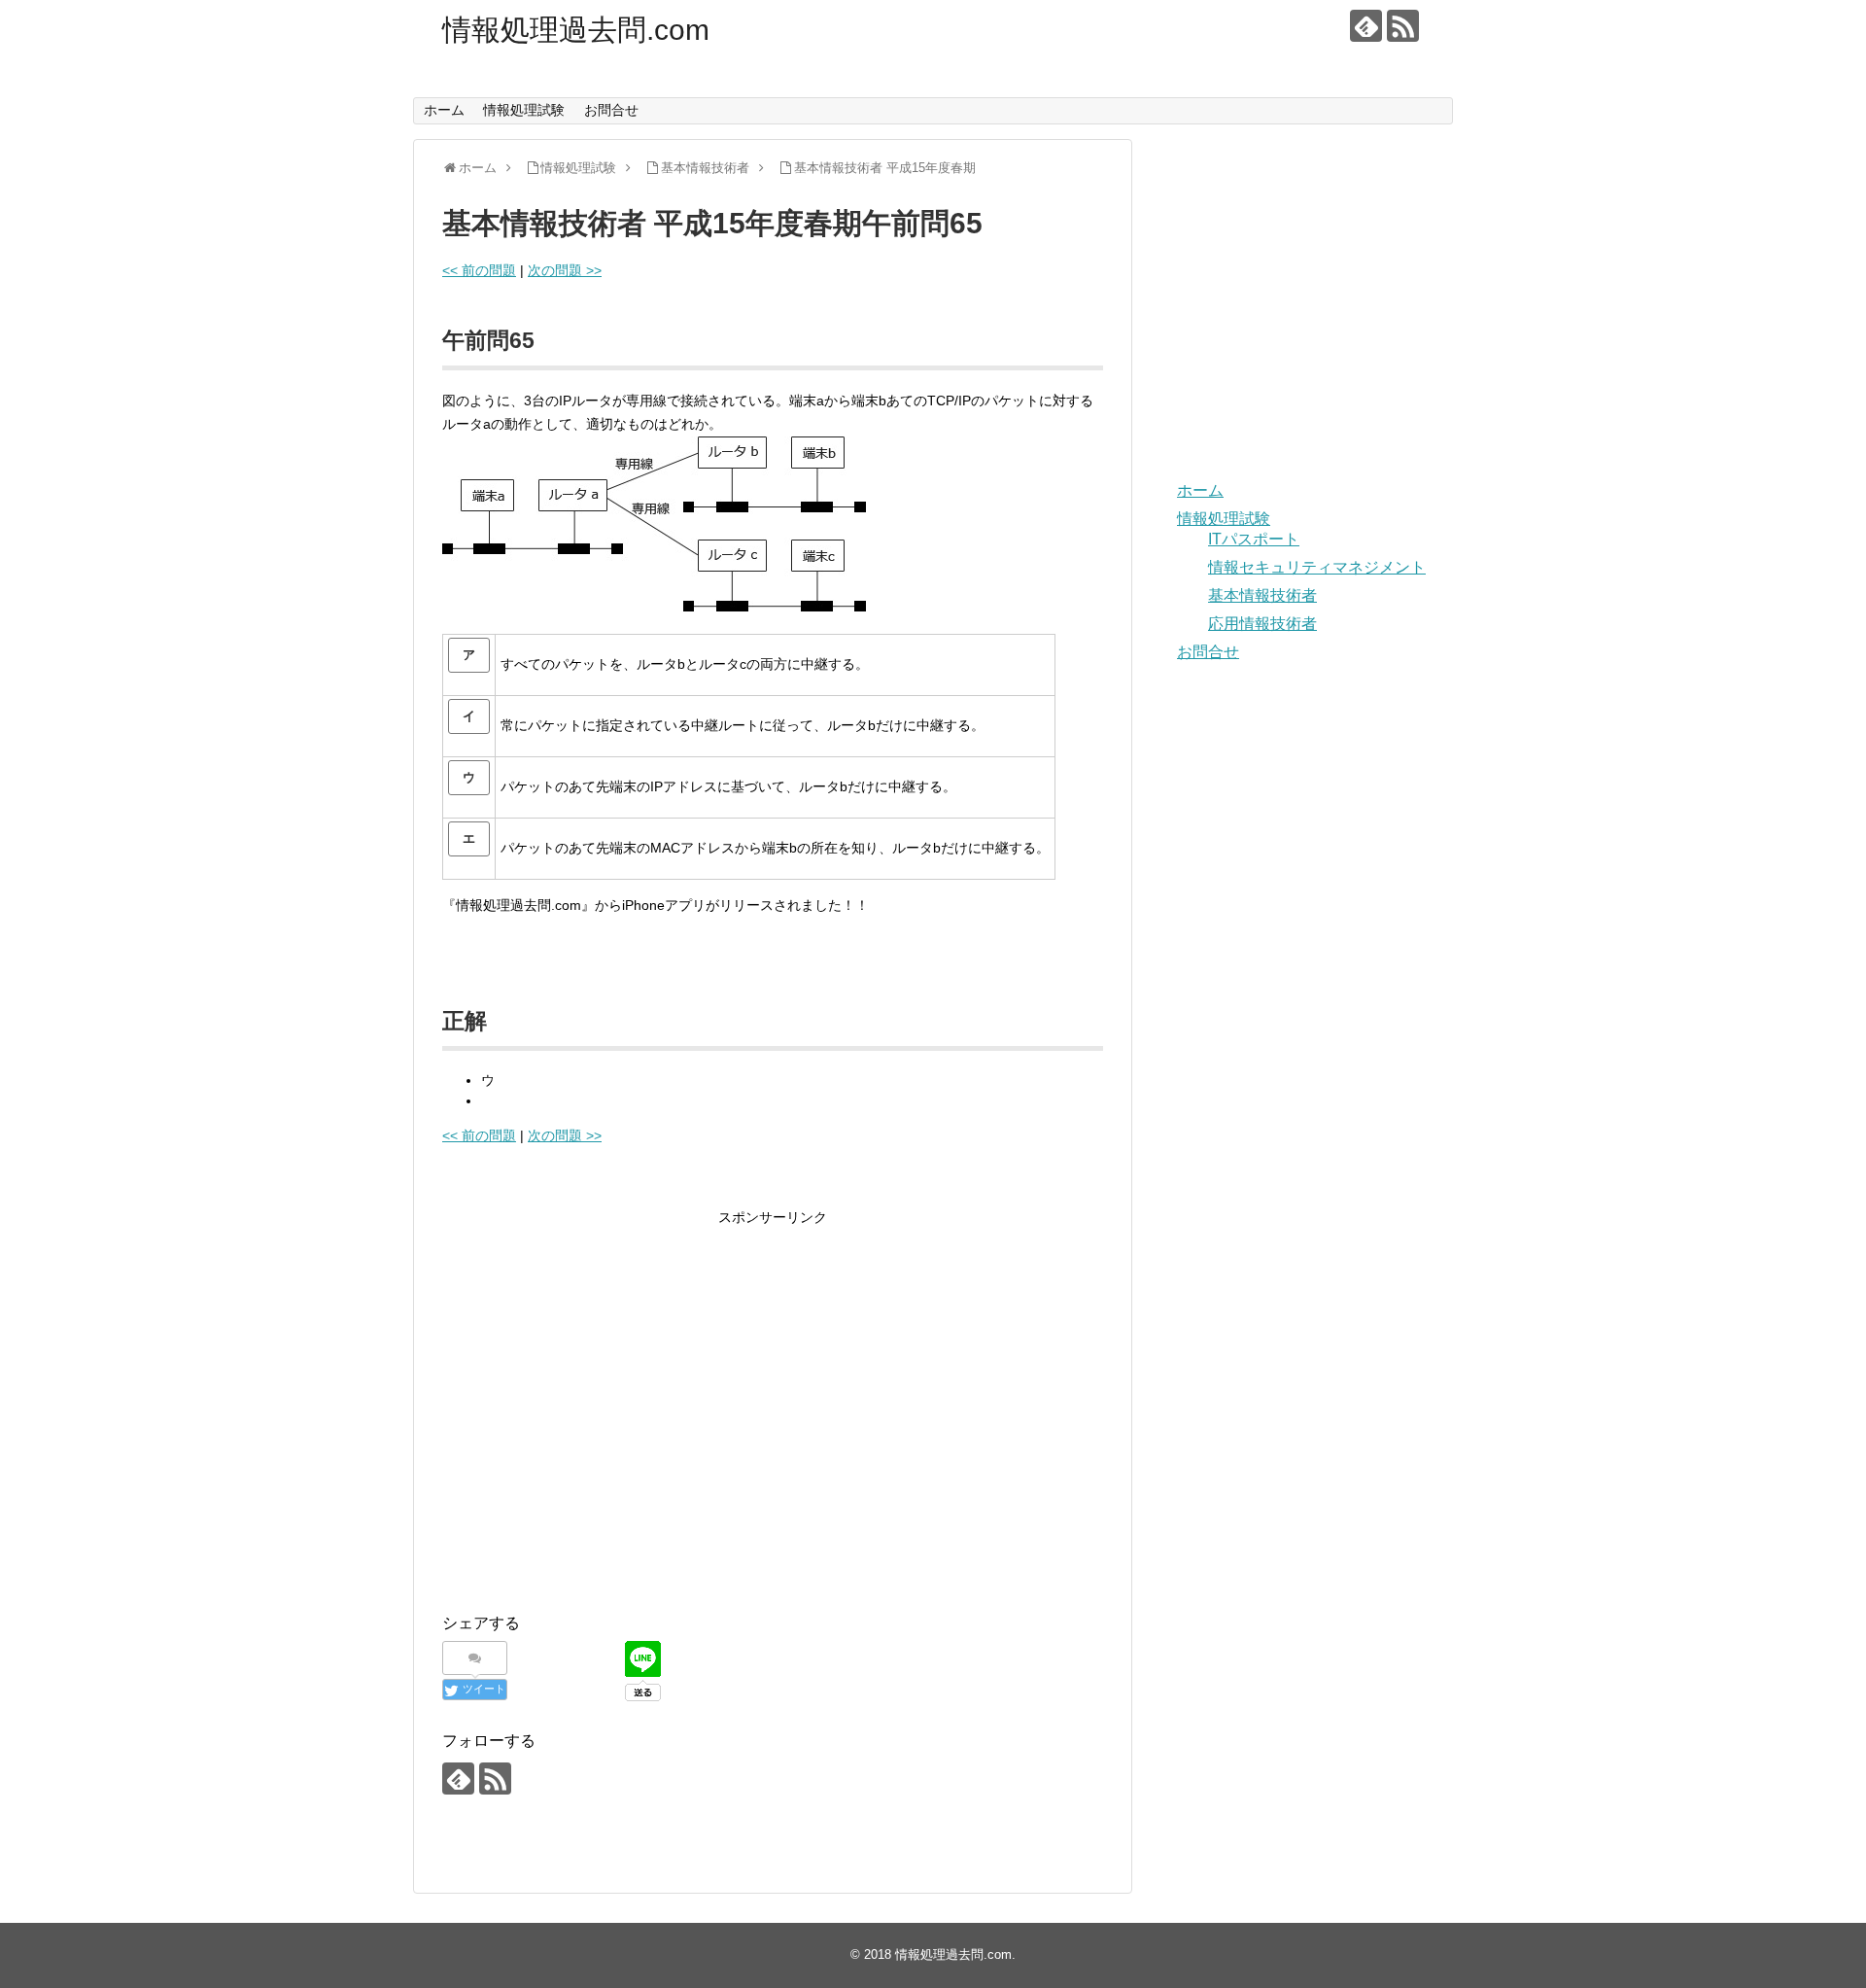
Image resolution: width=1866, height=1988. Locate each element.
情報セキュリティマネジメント (1317, 567)
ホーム (444, 110)
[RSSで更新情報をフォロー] (1403, 26)
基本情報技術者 (1262, 595)
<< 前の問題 (479, 270)
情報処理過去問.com (576, 30)
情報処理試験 (524, 110)
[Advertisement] (605, 1425)
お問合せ (611, 110)
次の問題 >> (565, 270)
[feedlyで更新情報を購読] (1366, 26)
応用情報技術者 (1262, 624)
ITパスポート (1254, 539)
